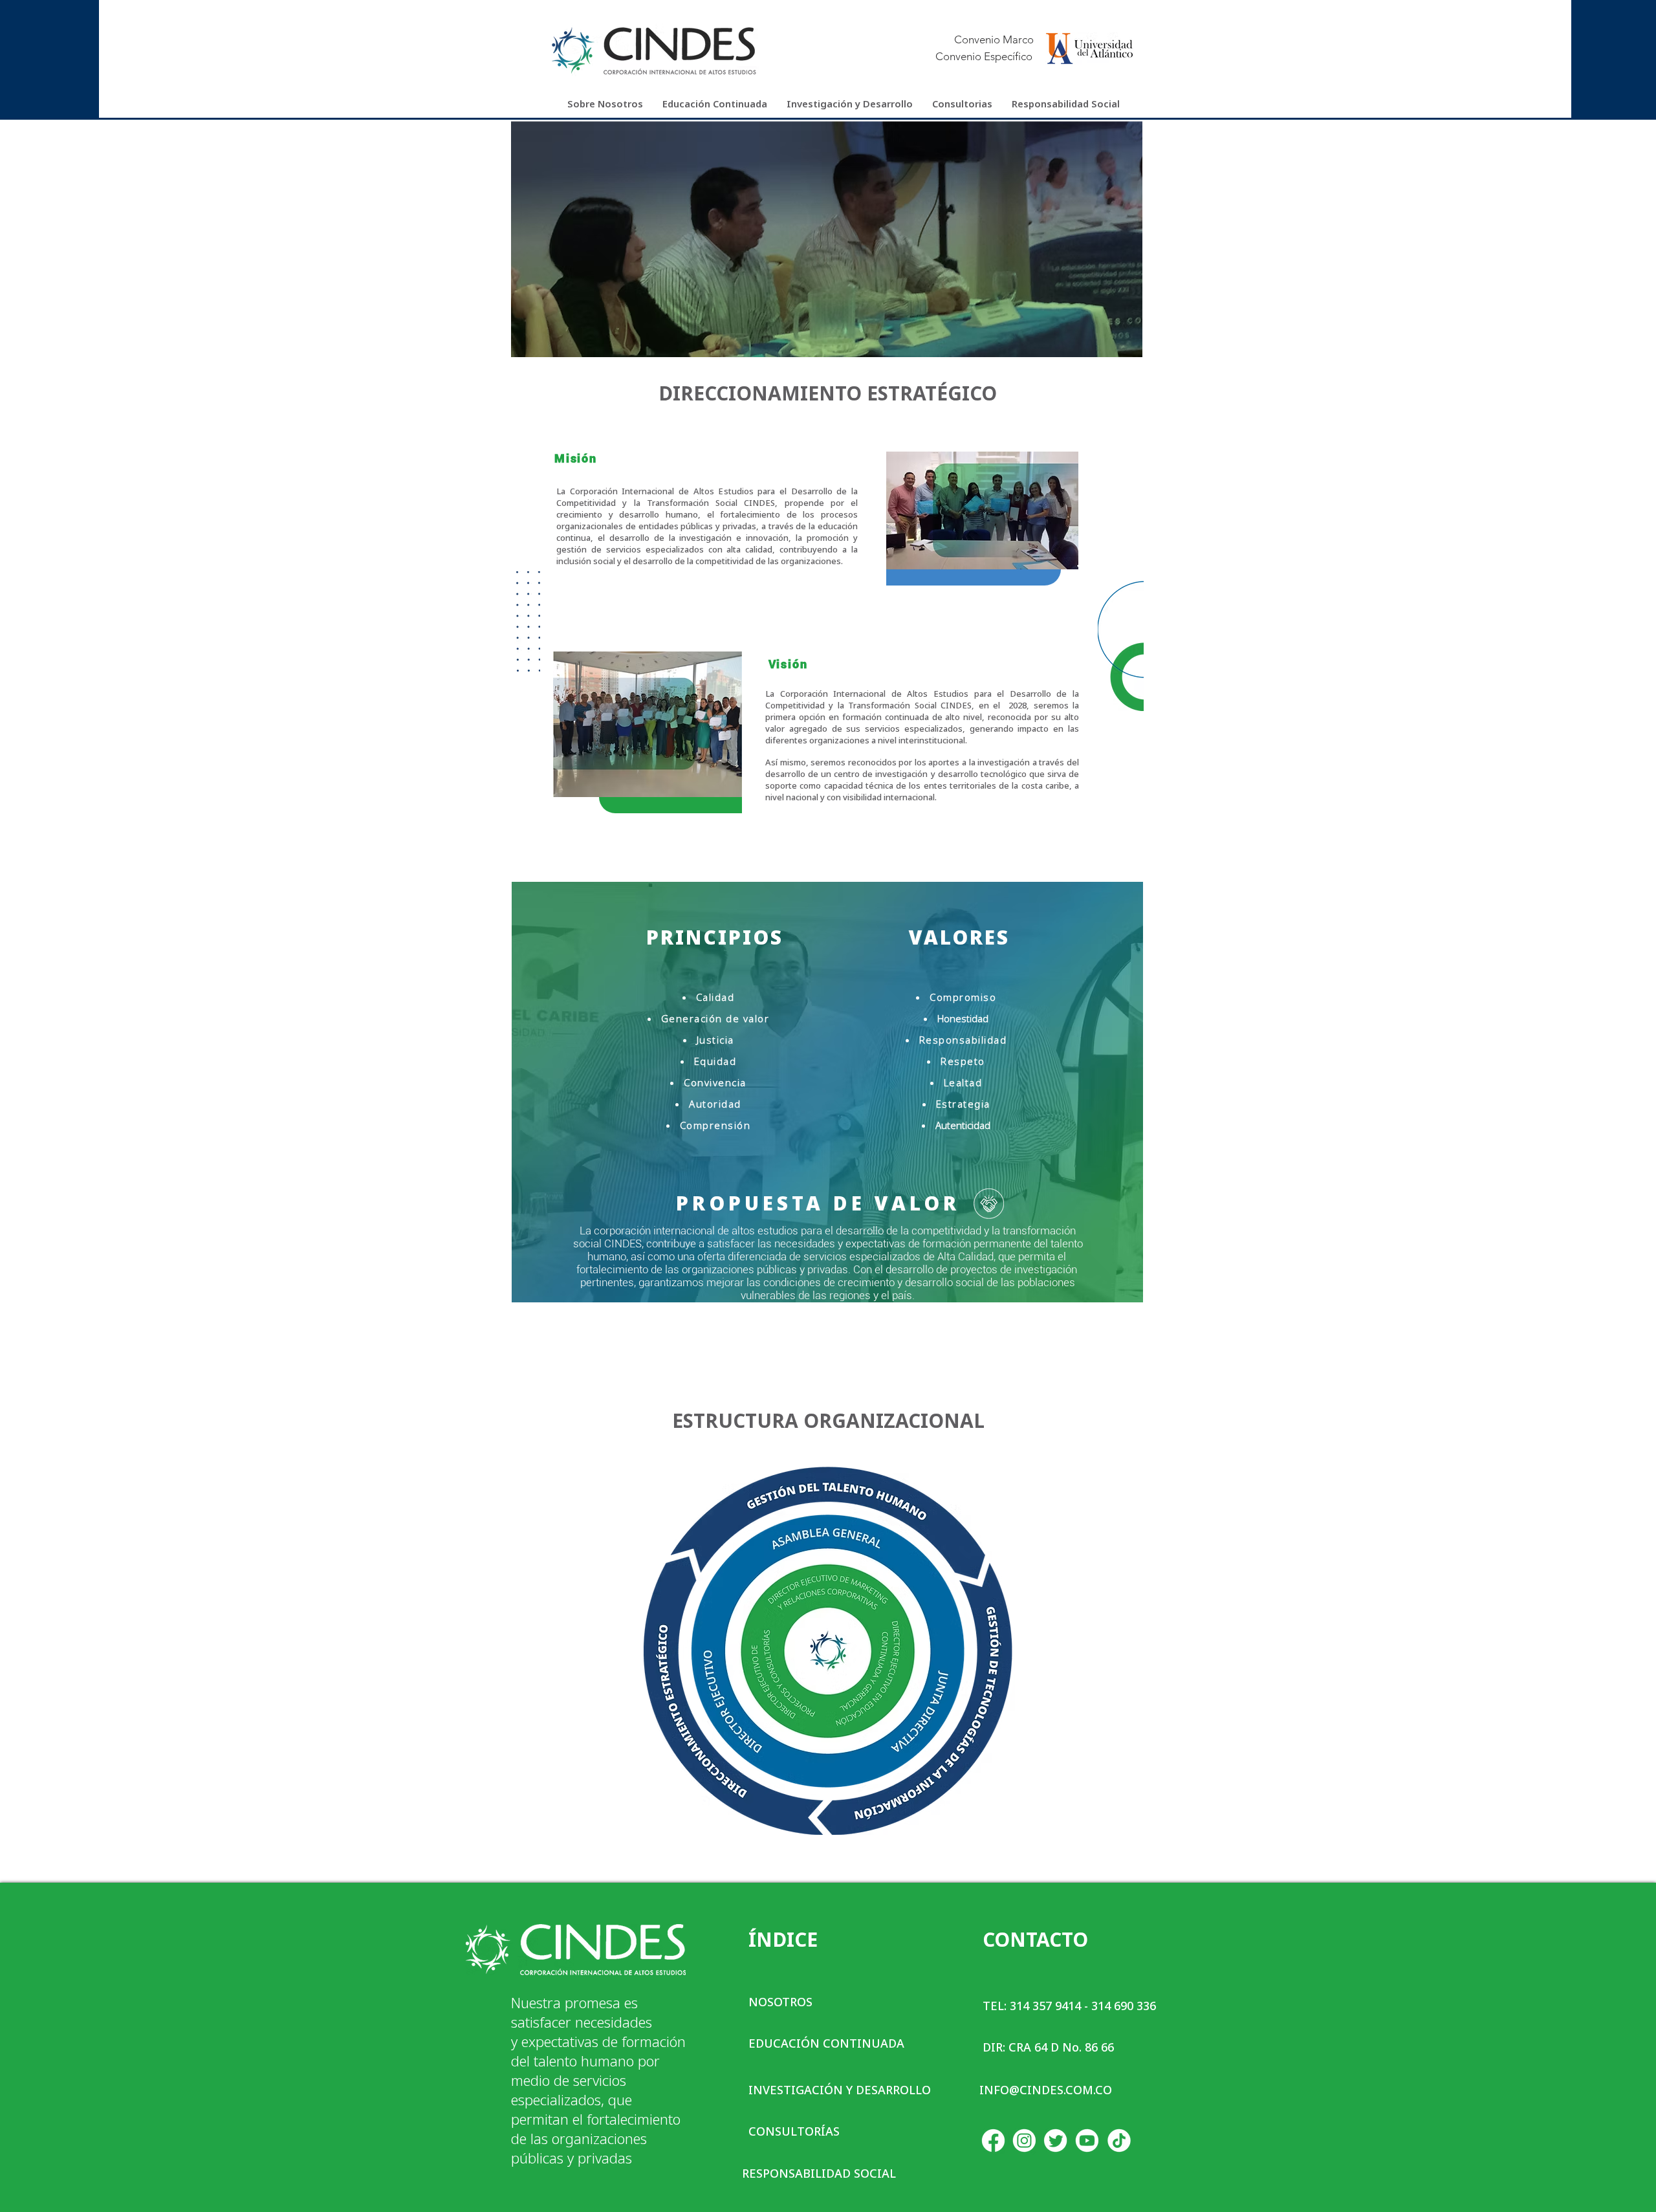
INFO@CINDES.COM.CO (1046, 2090)
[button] (605, 104)
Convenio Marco (994, 39)
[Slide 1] (828, 345)
